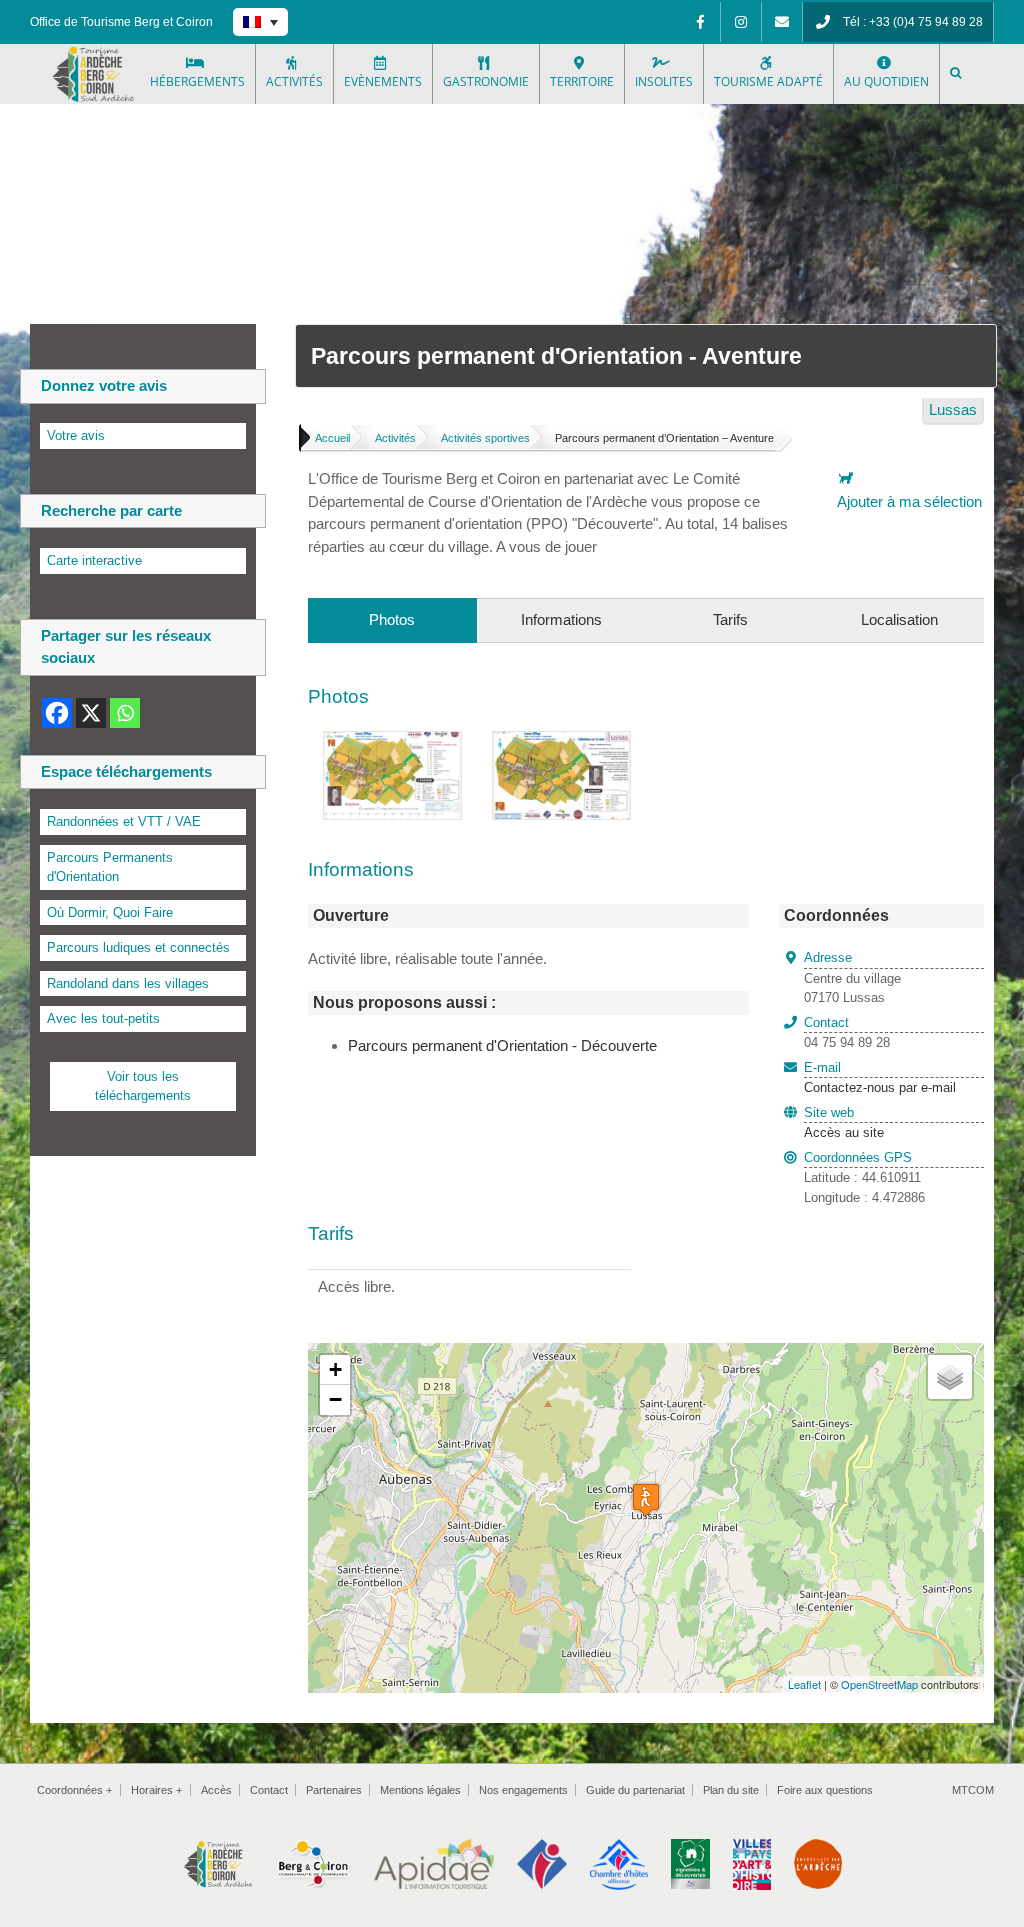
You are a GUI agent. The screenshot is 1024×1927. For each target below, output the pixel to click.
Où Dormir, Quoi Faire (110, 912)
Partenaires (334, 1790)
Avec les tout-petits (103, 1018)
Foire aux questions (825, 1790)
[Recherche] (957, 74)
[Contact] (782, 22)
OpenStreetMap (879, 1684)
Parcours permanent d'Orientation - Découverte (502, 1045)
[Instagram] (741, 22)
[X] (91, 713)
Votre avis (76, 435)
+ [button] (335, 1369)
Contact (269, 1790)
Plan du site (731, 1790)
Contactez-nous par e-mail (880, 1078)
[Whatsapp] (125, 713)
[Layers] (950, 1377)
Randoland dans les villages (128, 983)
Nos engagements (523, 1790)
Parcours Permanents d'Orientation (110, 867)
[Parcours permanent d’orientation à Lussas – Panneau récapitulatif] (561, 742)
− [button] (335, 1399)
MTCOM (973, 1790)
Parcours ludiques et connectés (138, 947)
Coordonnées (74, 1790)
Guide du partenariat (635, 1790)
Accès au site (844, 1132)
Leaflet (804, 1684)
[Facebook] (700, 22)
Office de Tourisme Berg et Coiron (121, 22)
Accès (216, 1790)
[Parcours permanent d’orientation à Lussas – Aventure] (392, 742)
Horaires (156, 1790)
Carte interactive (94, 560)
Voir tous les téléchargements (143, 1086)
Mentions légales (420, 1790)
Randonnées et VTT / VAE (124, 821)
